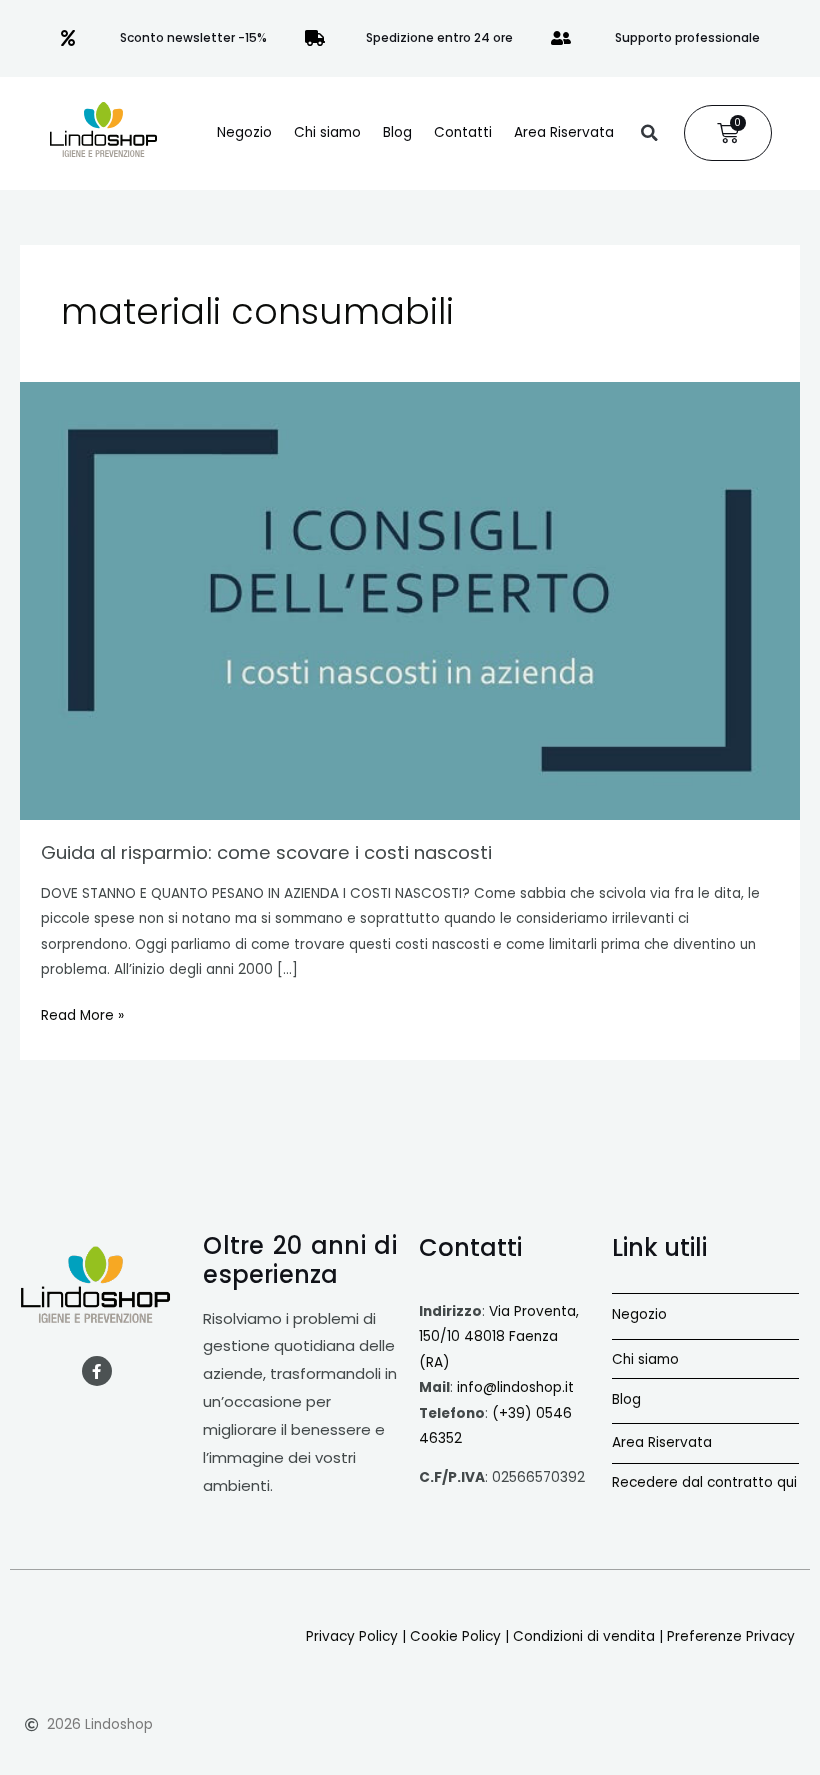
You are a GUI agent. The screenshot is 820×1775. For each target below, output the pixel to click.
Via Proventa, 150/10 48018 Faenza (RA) (499, 1337)
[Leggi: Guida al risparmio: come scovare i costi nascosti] (410, 601)
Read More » (82, 1014)
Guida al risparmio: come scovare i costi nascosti (266, 852)
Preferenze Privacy (731, 1636)
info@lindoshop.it (515, 1387)
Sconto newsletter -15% (193, 37)
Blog (397, 132)
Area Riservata (564, 132)
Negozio (244, 132)
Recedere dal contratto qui (704, 1482)
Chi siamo (327, 132)
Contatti (463, 132)
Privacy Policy (352, 1636)
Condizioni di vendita (584, 1636)
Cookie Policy (455, 1636)
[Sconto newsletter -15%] (68, 38)
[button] (649, 133)
